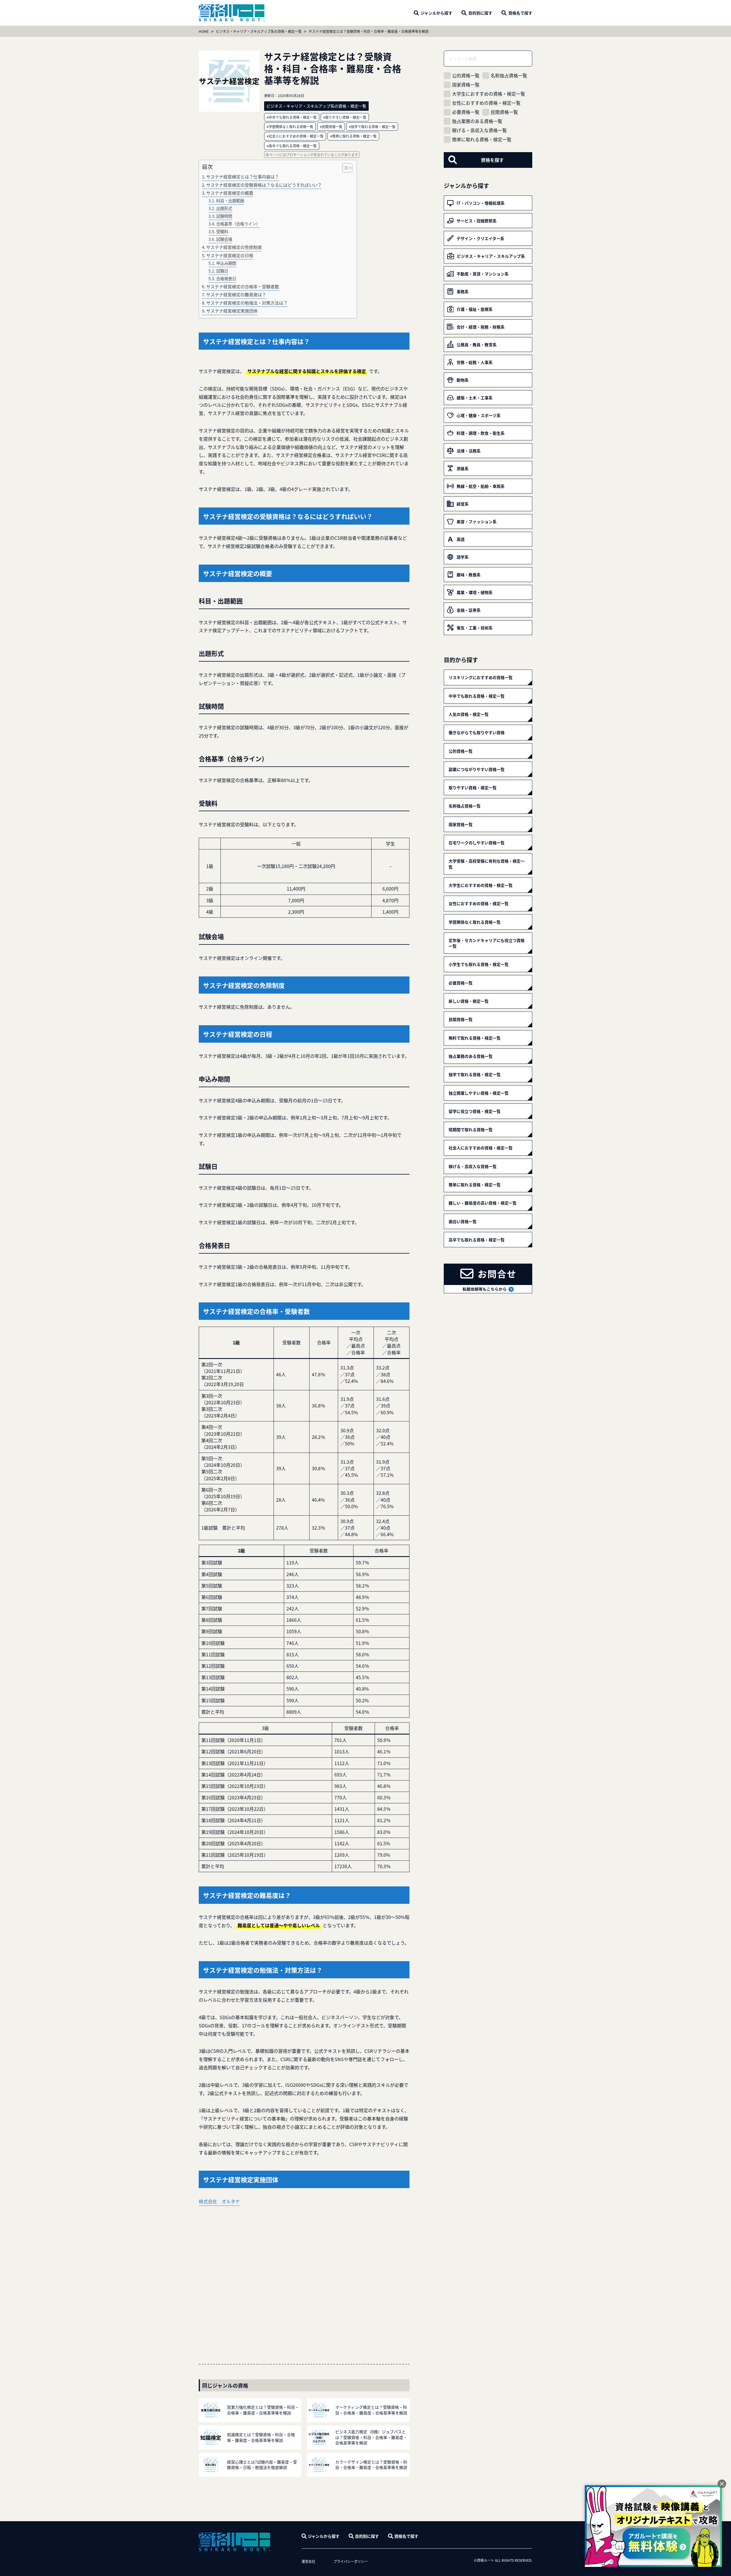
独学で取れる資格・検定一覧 (475, 1074)
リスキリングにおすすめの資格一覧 (481, 677)
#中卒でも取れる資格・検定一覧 (292, 117)
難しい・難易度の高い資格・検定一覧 (483, 1203)
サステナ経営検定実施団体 (232, 311)
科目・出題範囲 (230, 201)
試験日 (222, 271)
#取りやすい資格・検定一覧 (345, 117)
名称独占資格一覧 (509, 75)
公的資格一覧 (466, 75)
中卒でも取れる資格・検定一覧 (477, 696)
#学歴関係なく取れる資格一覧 (290, 127)
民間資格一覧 (504, 112)
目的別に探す (367, 2536)
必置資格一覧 (466, 112)
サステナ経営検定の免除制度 (234, 247)
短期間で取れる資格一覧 (471, 1129)
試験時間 (224, 216)
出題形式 (224, 208)
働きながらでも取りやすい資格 (477, 732)
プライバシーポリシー (351, 2561)
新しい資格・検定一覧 (469, 1001)
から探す (436, 13)
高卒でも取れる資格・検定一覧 (477, 1240)
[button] (345, 168)
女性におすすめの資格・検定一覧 (486, 103)
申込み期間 (226, 263)
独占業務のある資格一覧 (477, 121)
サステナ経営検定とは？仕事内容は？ (243, 176)
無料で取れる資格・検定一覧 (475, 1038)
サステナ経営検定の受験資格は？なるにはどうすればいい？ (264, 185)
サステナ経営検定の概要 (230, 193)
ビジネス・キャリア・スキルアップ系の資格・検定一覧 (259, 31)
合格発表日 (226, 278)
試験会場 (224, 239)
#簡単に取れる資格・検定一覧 (353, 136)
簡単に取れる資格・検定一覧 (482, 139)
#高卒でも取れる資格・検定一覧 (292, 146)
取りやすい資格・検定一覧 (473, 787)
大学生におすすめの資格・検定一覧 (489, 94)
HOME (204, 31)
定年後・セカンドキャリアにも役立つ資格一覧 (487, 943)
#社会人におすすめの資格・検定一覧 (295, 136)
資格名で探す (406, 2536)
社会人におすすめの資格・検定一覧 (481, 1148)
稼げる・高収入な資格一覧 (479, 130)
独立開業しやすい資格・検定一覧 (479, 1093)
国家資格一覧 (466, 85)
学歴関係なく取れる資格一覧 (475, 922)
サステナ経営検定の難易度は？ (236, 294)
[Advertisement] (304, 2278)
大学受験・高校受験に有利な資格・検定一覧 (487, 864)
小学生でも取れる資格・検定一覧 (479, 964)
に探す (480, 13)
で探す (520, 13)
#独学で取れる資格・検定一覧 (372, 127)
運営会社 (308, 2561)
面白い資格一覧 (463, 1221)
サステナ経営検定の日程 (230, 255)
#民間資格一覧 (331, 127)
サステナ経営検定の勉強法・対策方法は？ (247, 303)
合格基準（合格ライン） (238, 224)
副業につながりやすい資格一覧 (477, 769)
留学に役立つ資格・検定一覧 (475, 1111)
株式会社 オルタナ (219, 2201)
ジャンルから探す (324, 2536)
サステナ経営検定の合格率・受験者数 (243, 286)
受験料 (222, 231)
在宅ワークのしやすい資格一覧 (477, 843)
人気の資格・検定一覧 (469, 714)
